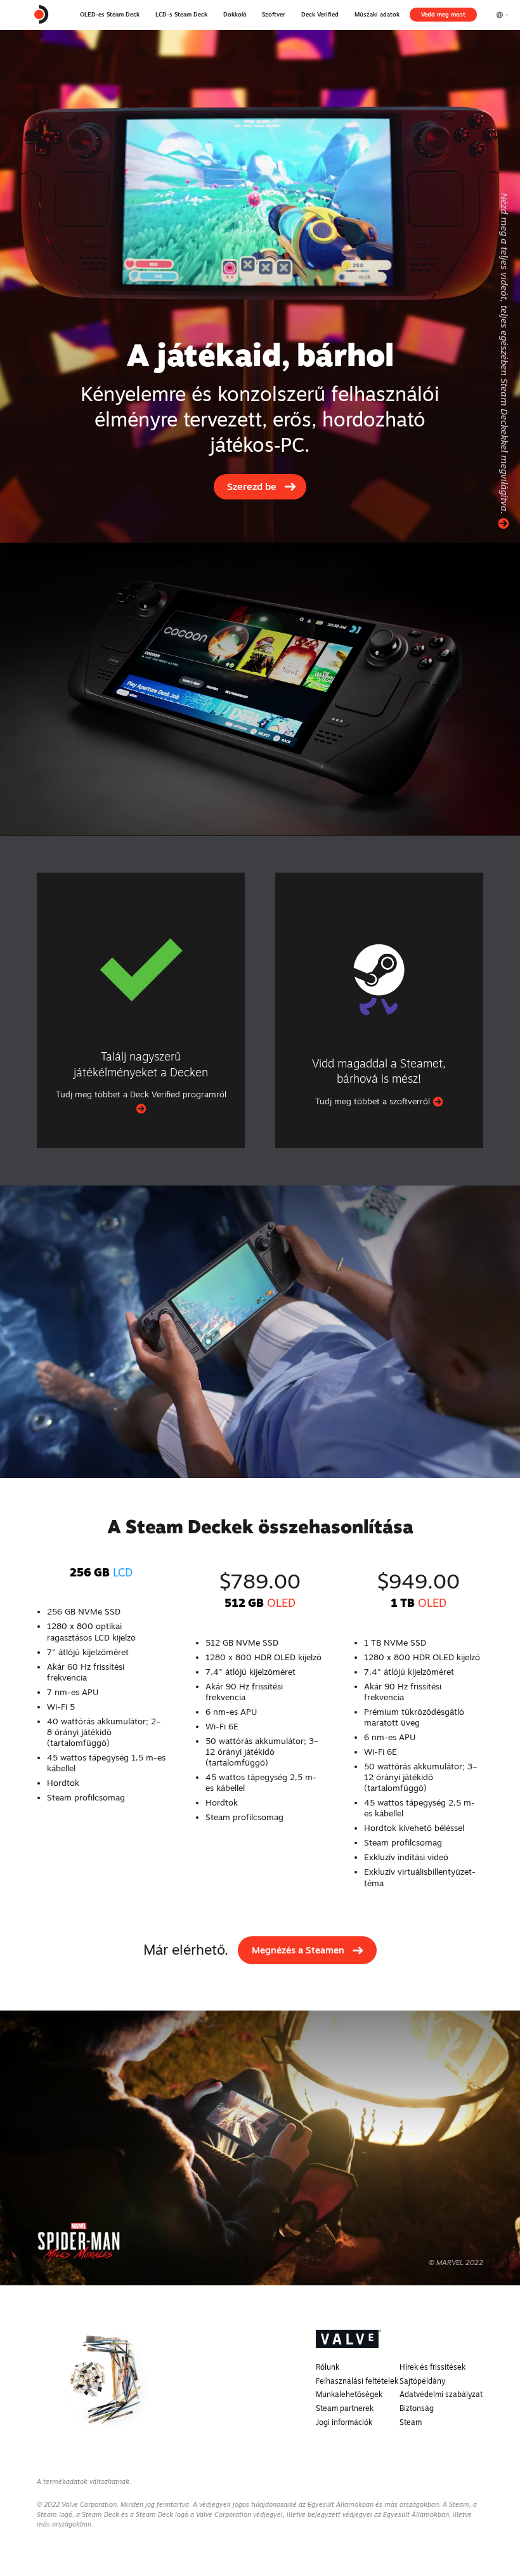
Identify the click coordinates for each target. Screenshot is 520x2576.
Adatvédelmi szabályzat (441, 2394)
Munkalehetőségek (349, 2394)
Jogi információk (344, 2422)
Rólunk (328, 2367)
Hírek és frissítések (432, 2367)
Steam (411, 2422)
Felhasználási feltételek (357, 2381)
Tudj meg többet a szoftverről (374, 1101)
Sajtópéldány (422, 2381)
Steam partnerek (345, 2408)
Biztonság (417, 2408)
